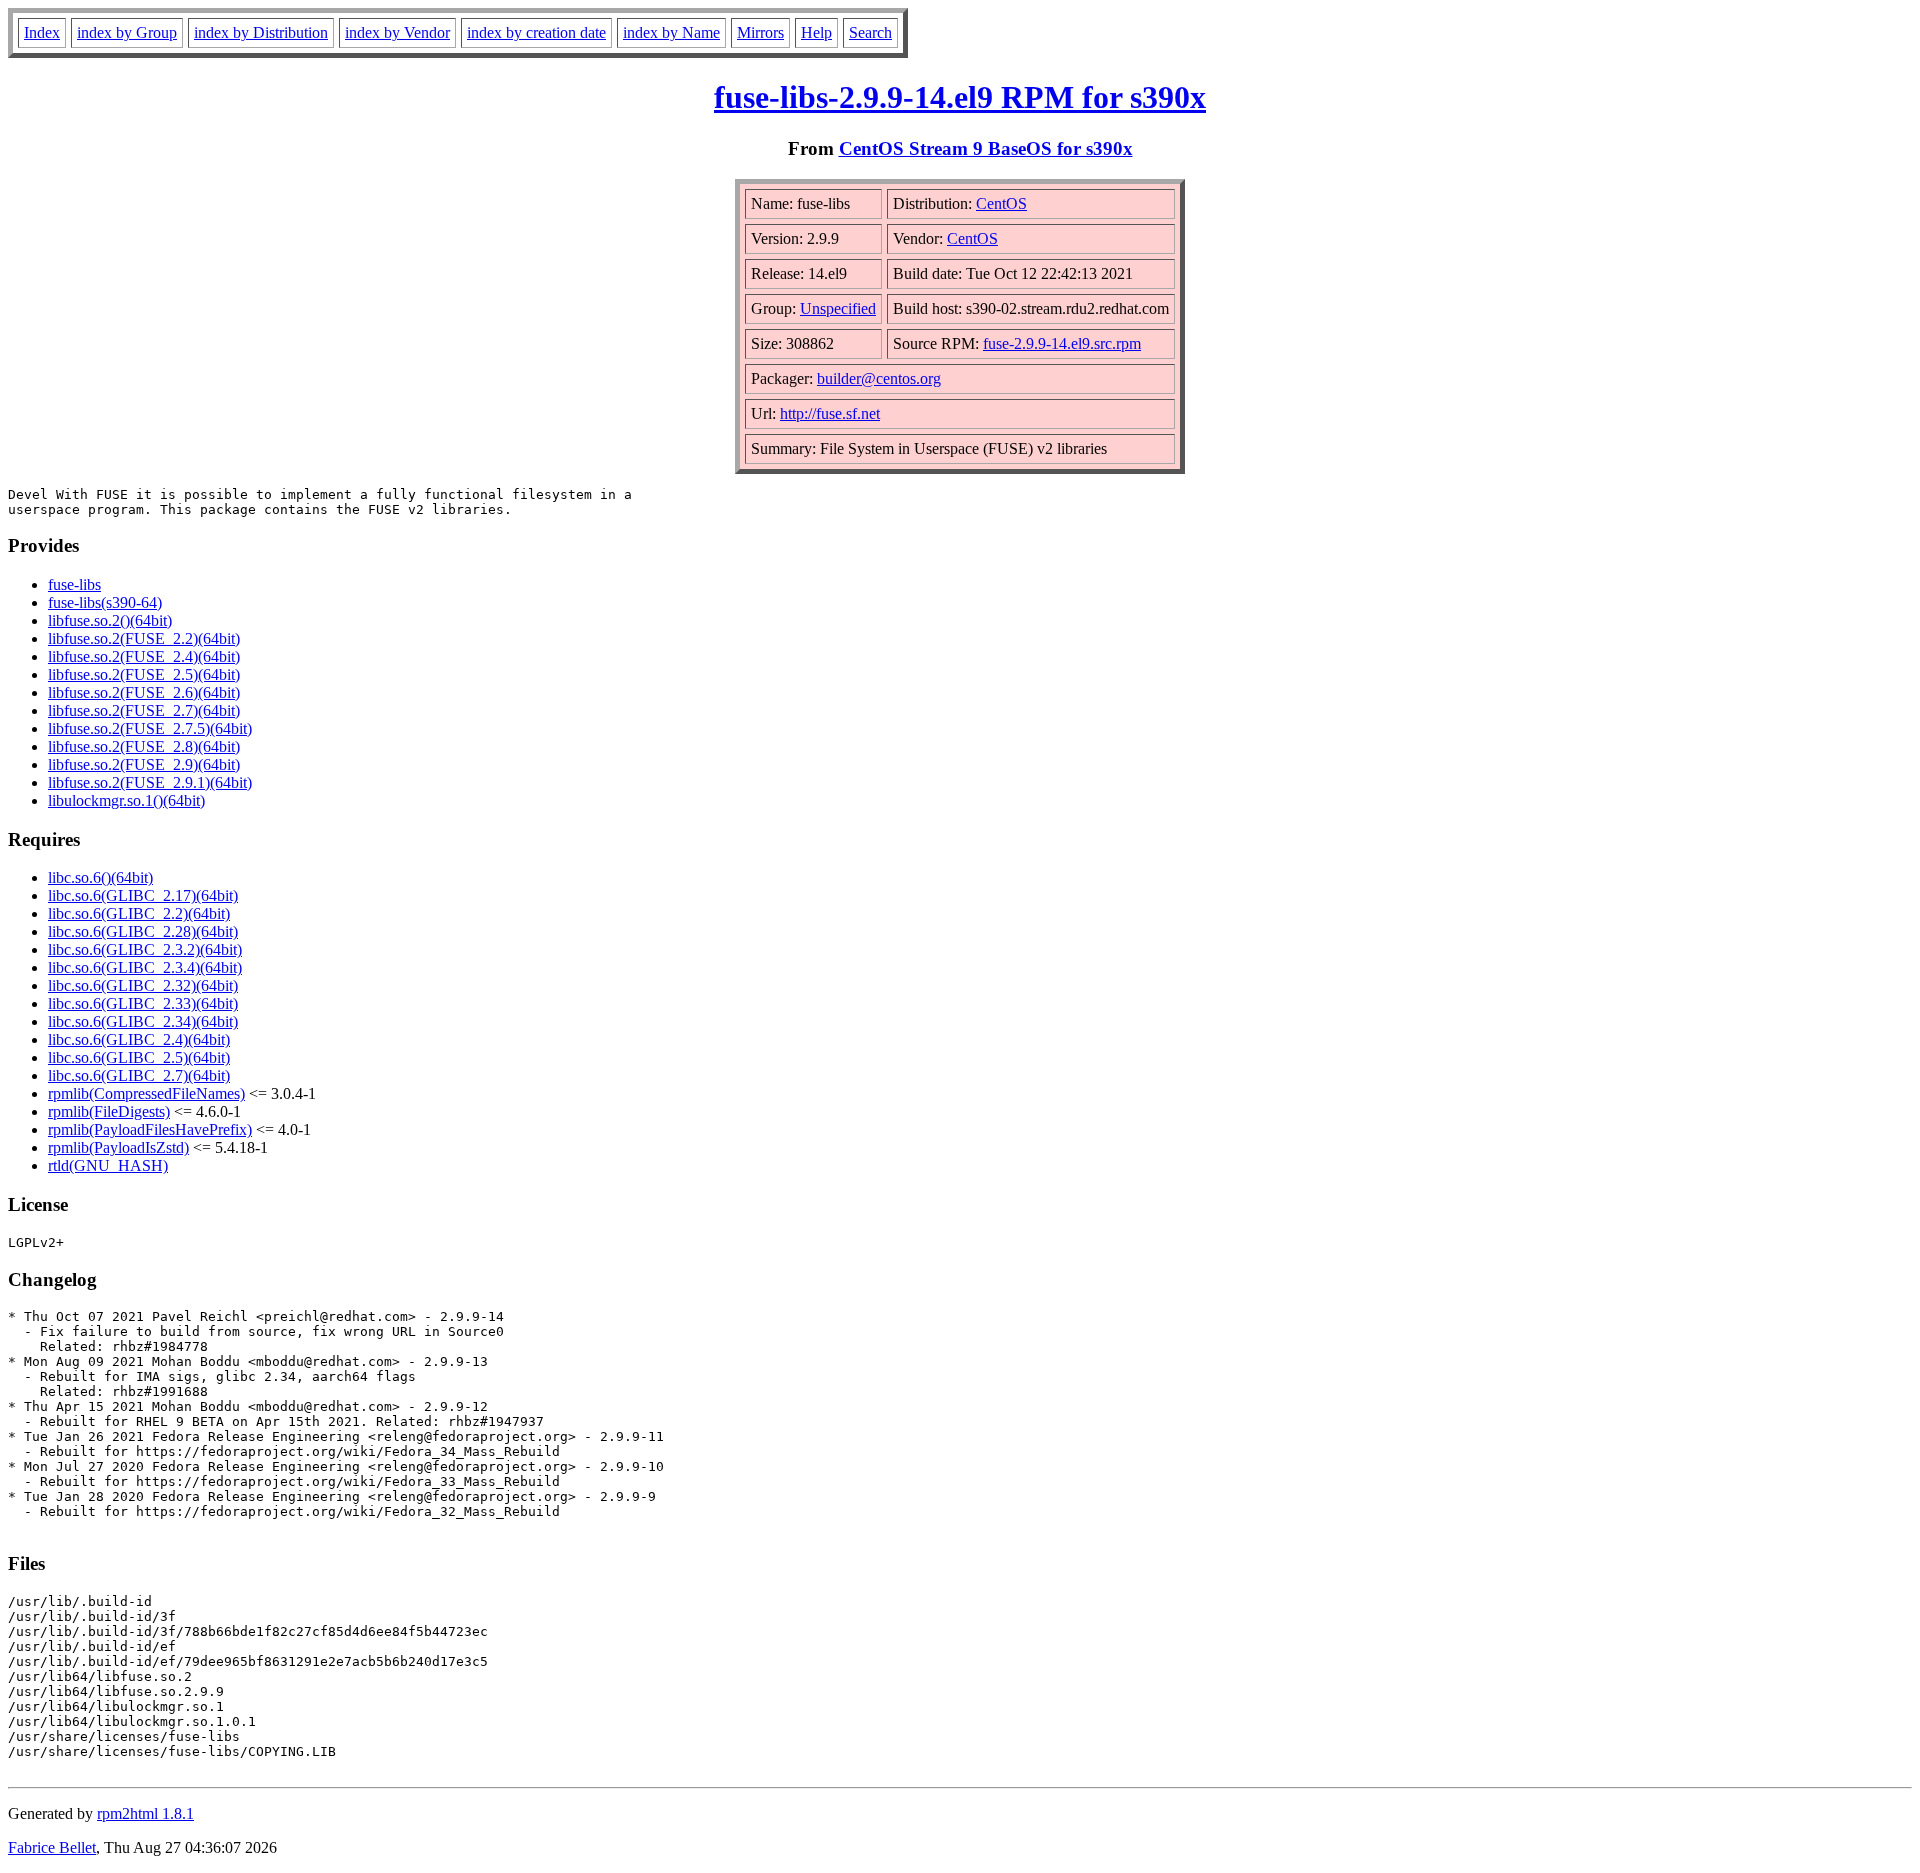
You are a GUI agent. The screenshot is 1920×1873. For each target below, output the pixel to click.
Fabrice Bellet (52, 1847)
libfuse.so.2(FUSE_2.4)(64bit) (144, 656)
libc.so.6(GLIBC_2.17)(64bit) (143, 895)
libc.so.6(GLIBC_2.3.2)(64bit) (145, 949)
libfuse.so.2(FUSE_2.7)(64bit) (144, 710)
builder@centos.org (879, 378)
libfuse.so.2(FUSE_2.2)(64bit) (144, 638)
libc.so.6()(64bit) (100, 877)
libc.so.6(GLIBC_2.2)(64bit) (139, 913)
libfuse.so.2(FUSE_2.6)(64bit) (144, 692)
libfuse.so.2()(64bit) (110, 620)
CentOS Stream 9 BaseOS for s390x (986, 148)
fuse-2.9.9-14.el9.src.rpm (1062, 343)
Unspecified (838, 308)
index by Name (671, 32)
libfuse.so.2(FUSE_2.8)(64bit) (144, 746)
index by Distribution (261, 32)
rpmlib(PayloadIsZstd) (118, 1147)
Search (870, 32)
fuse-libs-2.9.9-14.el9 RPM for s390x (960, 97)
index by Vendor (397, 32)
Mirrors (760, 32)
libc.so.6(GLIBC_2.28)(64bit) (143, 931)
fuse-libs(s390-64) (105, 602)
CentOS (1001, 203)
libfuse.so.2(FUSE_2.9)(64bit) (144, 764)
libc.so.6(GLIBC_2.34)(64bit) (143, 1021)
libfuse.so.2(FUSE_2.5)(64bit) (144, 674)
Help (816, 32)
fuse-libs (74, 584)
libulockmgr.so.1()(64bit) (126, 800)
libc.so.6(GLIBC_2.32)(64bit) (143, 985)
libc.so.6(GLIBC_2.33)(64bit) (143, 1003)
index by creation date (536, 32)
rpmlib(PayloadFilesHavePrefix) (150, 1129)
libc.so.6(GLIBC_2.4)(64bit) (139, 1039)
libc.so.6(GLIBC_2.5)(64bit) (139, 1057)
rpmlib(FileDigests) (109, 1111)
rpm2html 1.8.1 (145, 1813)
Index (42, 32)
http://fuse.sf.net (830, 413)
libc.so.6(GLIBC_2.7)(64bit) (139, 1075)
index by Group (127, 32)
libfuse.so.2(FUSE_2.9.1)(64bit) (150, 782)
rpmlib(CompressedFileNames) (146, 1093)
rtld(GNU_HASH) (108, 1165)
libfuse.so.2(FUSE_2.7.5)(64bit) (150, 728)
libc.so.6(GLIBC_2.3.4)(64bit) (145, 967)
